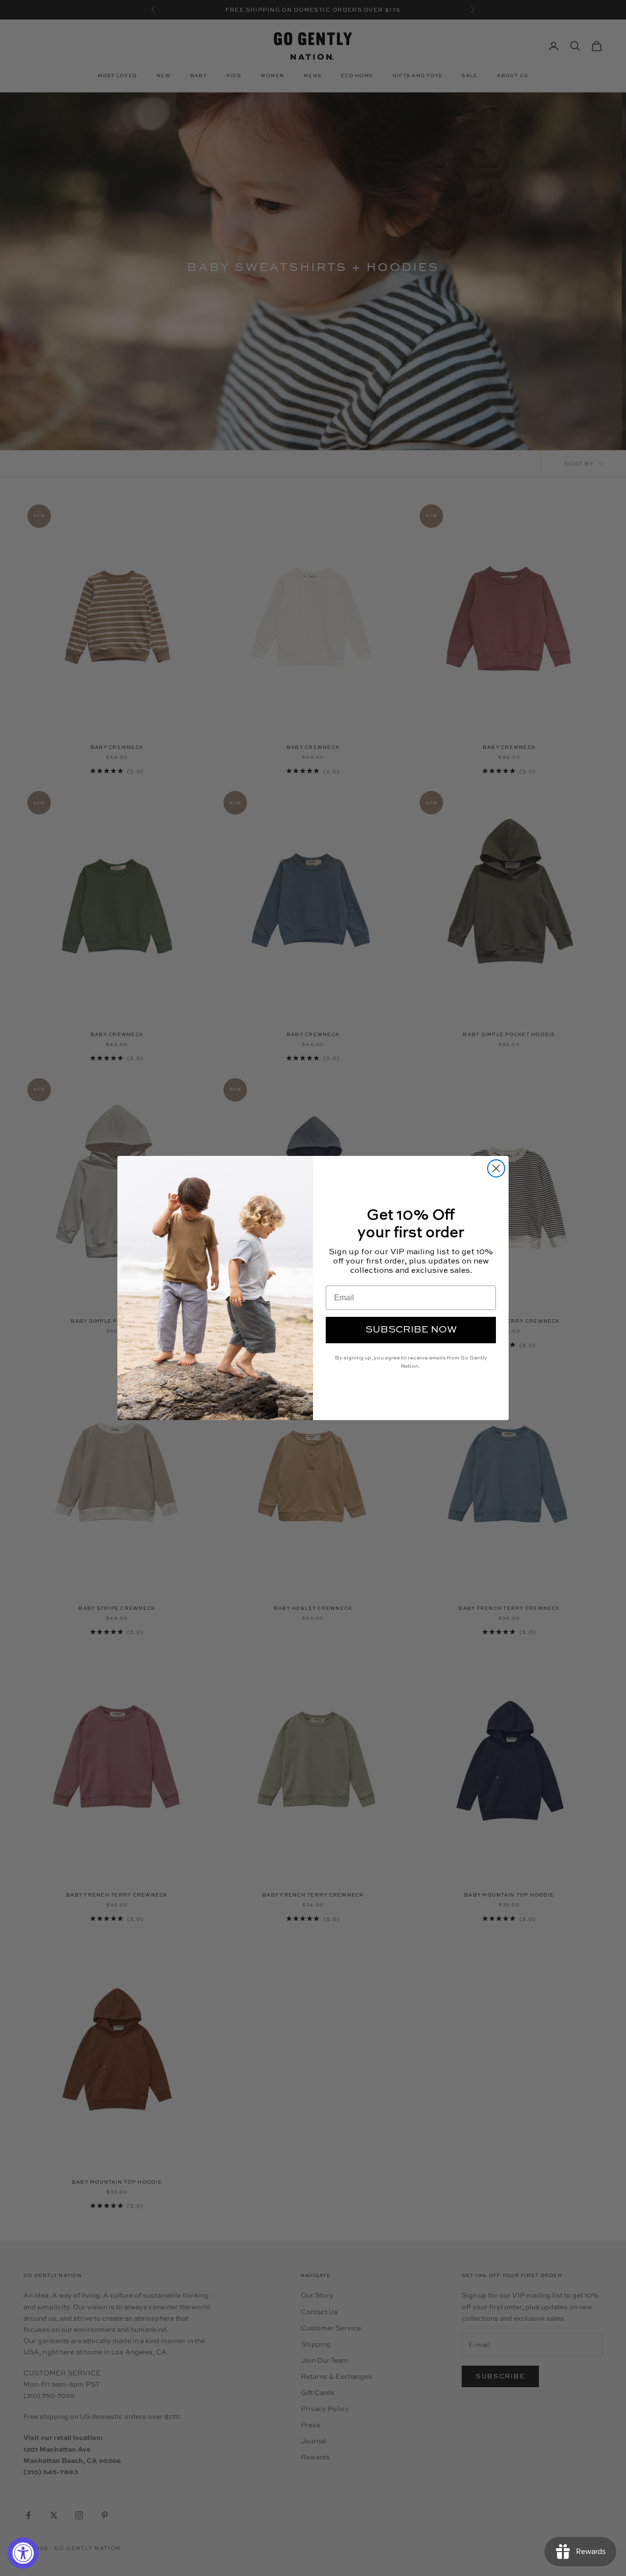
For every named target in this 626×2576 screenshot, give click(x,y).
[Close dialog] (496, 1168)
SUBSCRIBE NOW (411, 1330)
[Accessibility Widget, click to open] (23, 2553)
